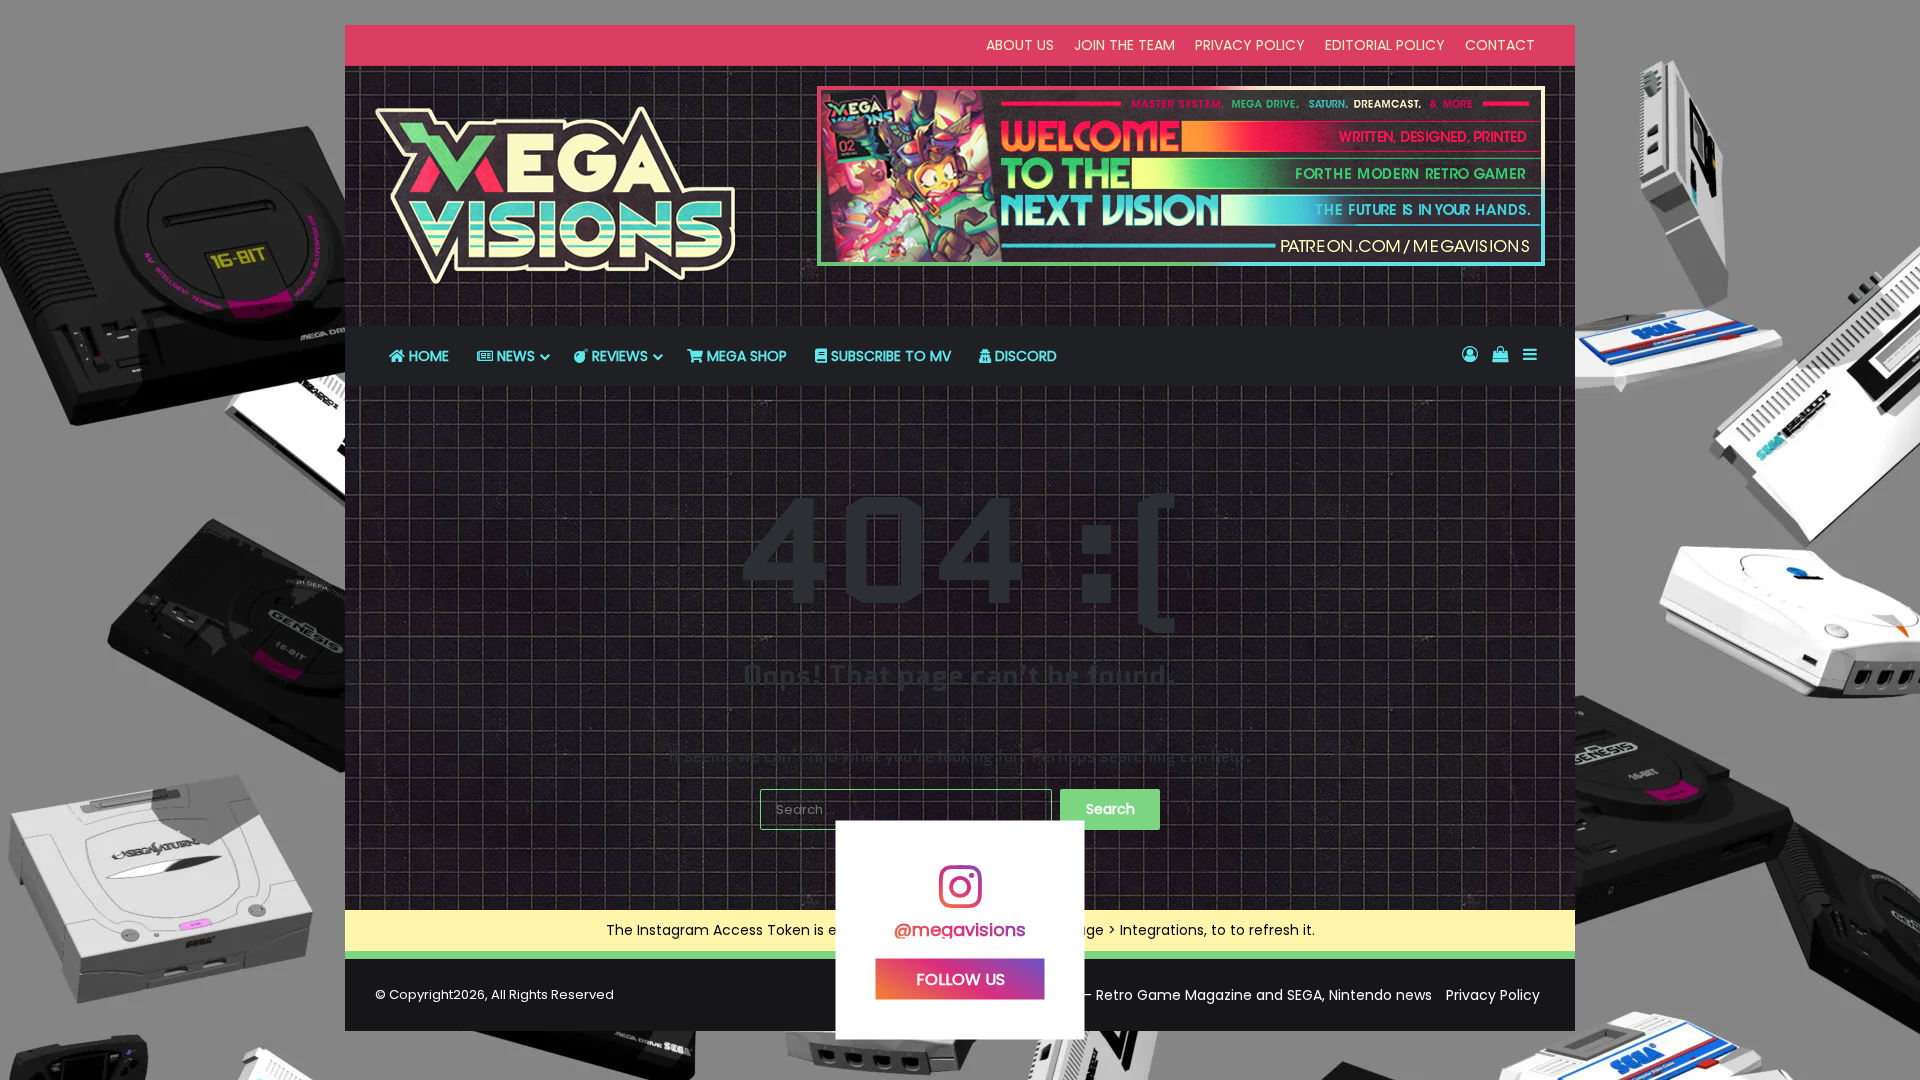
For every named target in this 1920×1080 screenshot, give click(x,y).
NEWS (514, 356)
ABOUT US (1020, 45)
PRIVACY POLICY (1250, 45)
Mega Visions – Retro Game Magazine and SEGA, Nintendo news (1210, 995)
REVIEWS (618, 356)
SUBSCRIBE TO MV (889, 356)
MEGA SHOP (745, 356)
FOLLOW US (960, 979)
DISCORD (1024, 356)
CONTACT (1500, 45)
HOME (427, 356)
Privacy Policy (1493, 995)
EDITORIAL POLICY (1385, 45)
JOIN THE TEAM (1124, 45)
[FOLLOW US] (960, 896)
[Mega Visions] (556, 196)
